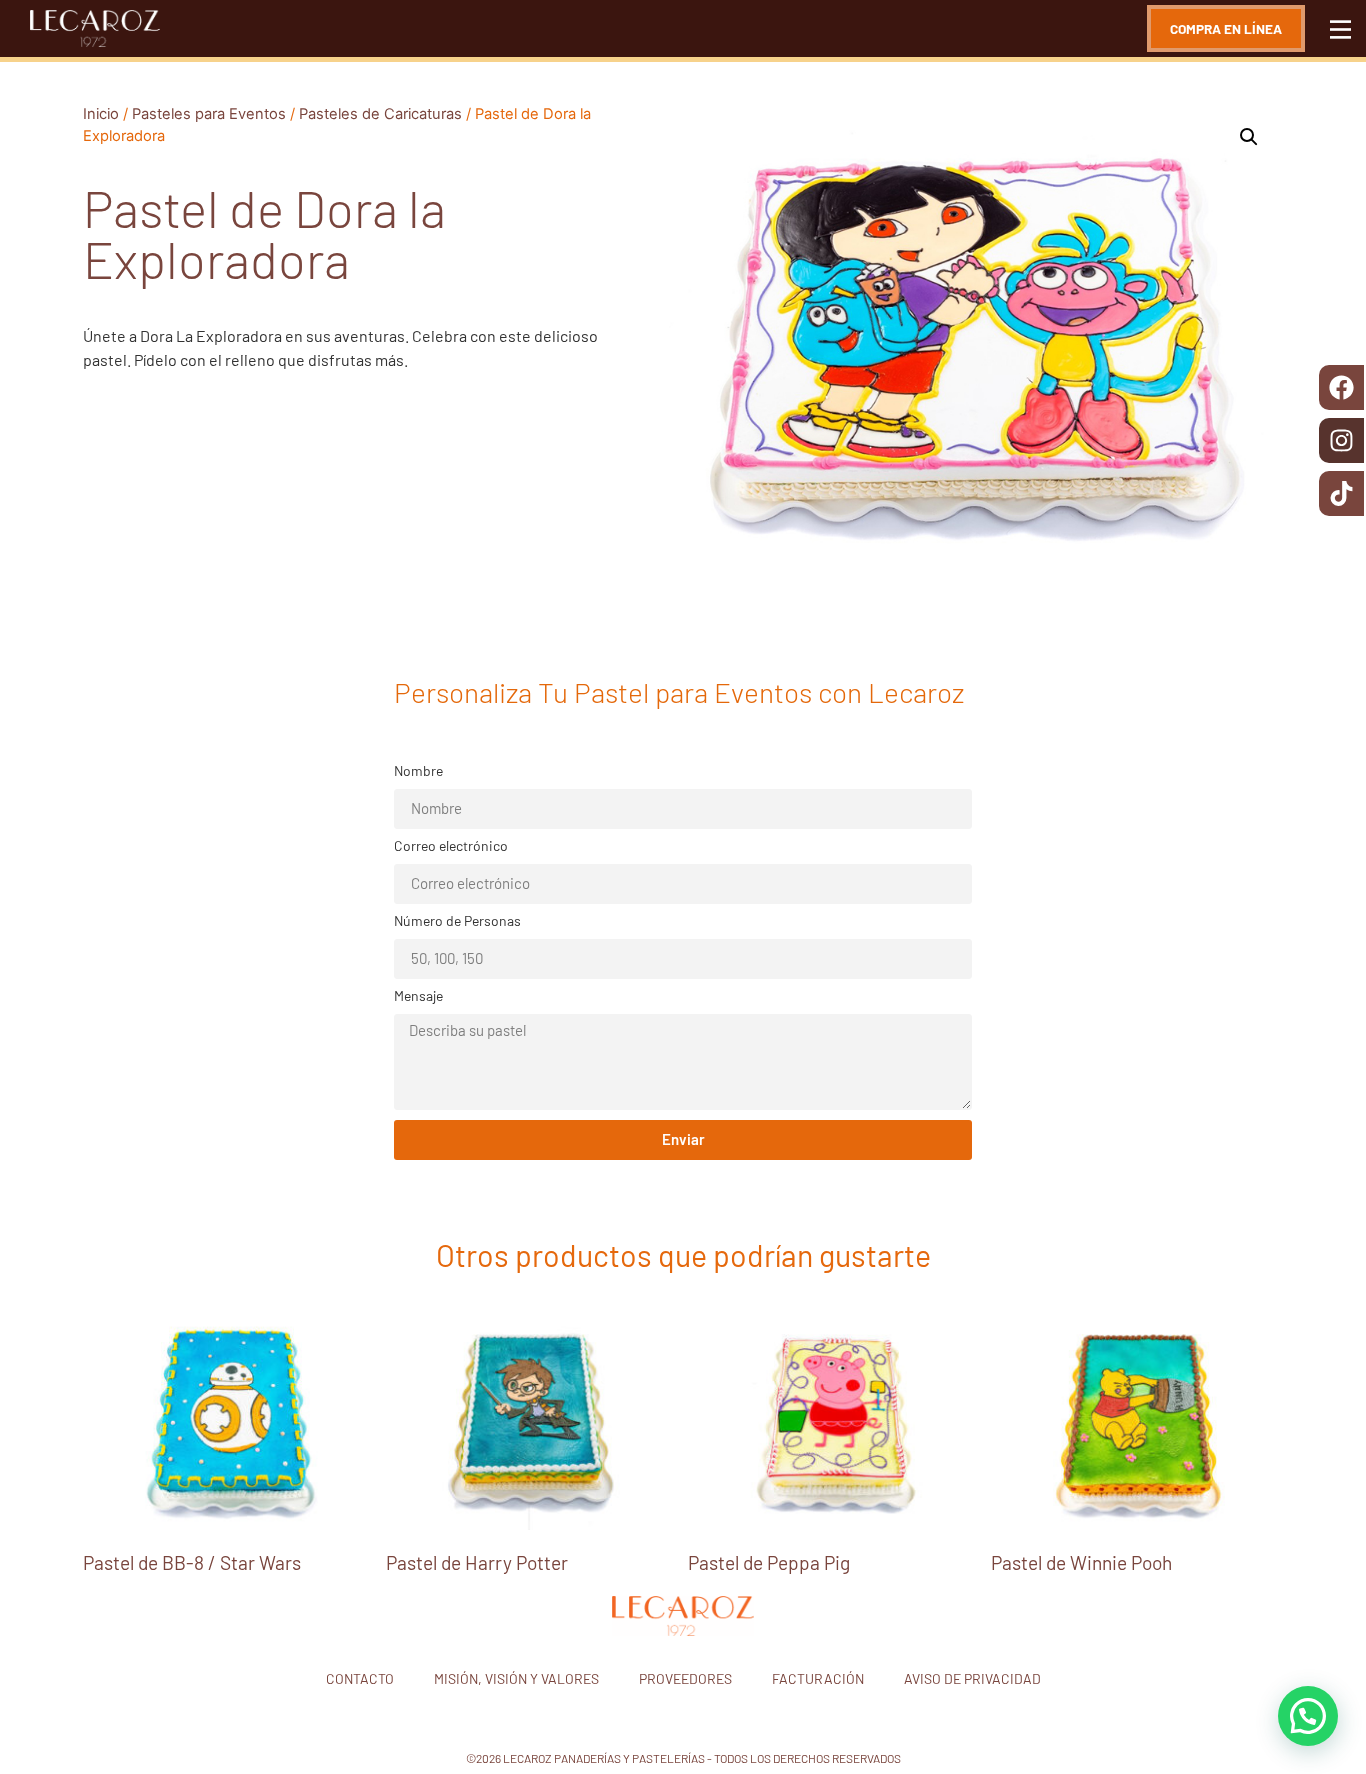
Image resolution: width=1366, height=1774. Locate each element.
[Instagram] (1341, 440)
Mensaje (418, 996)
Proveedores (685, 1678)
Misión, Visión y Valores (516, 1678)
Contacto (360, 1678)
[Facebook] (1341, 387)
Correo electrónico (451, 846)
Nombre (418, 771)
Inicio (101, 114)
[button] (1249, 137)
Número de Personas (457, 921)
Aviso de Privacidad (972, 1678)
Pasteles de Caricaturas (380, 114)
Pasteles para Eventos (209, 114)
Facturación (818, 1678)
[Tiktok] (1341, 493)
